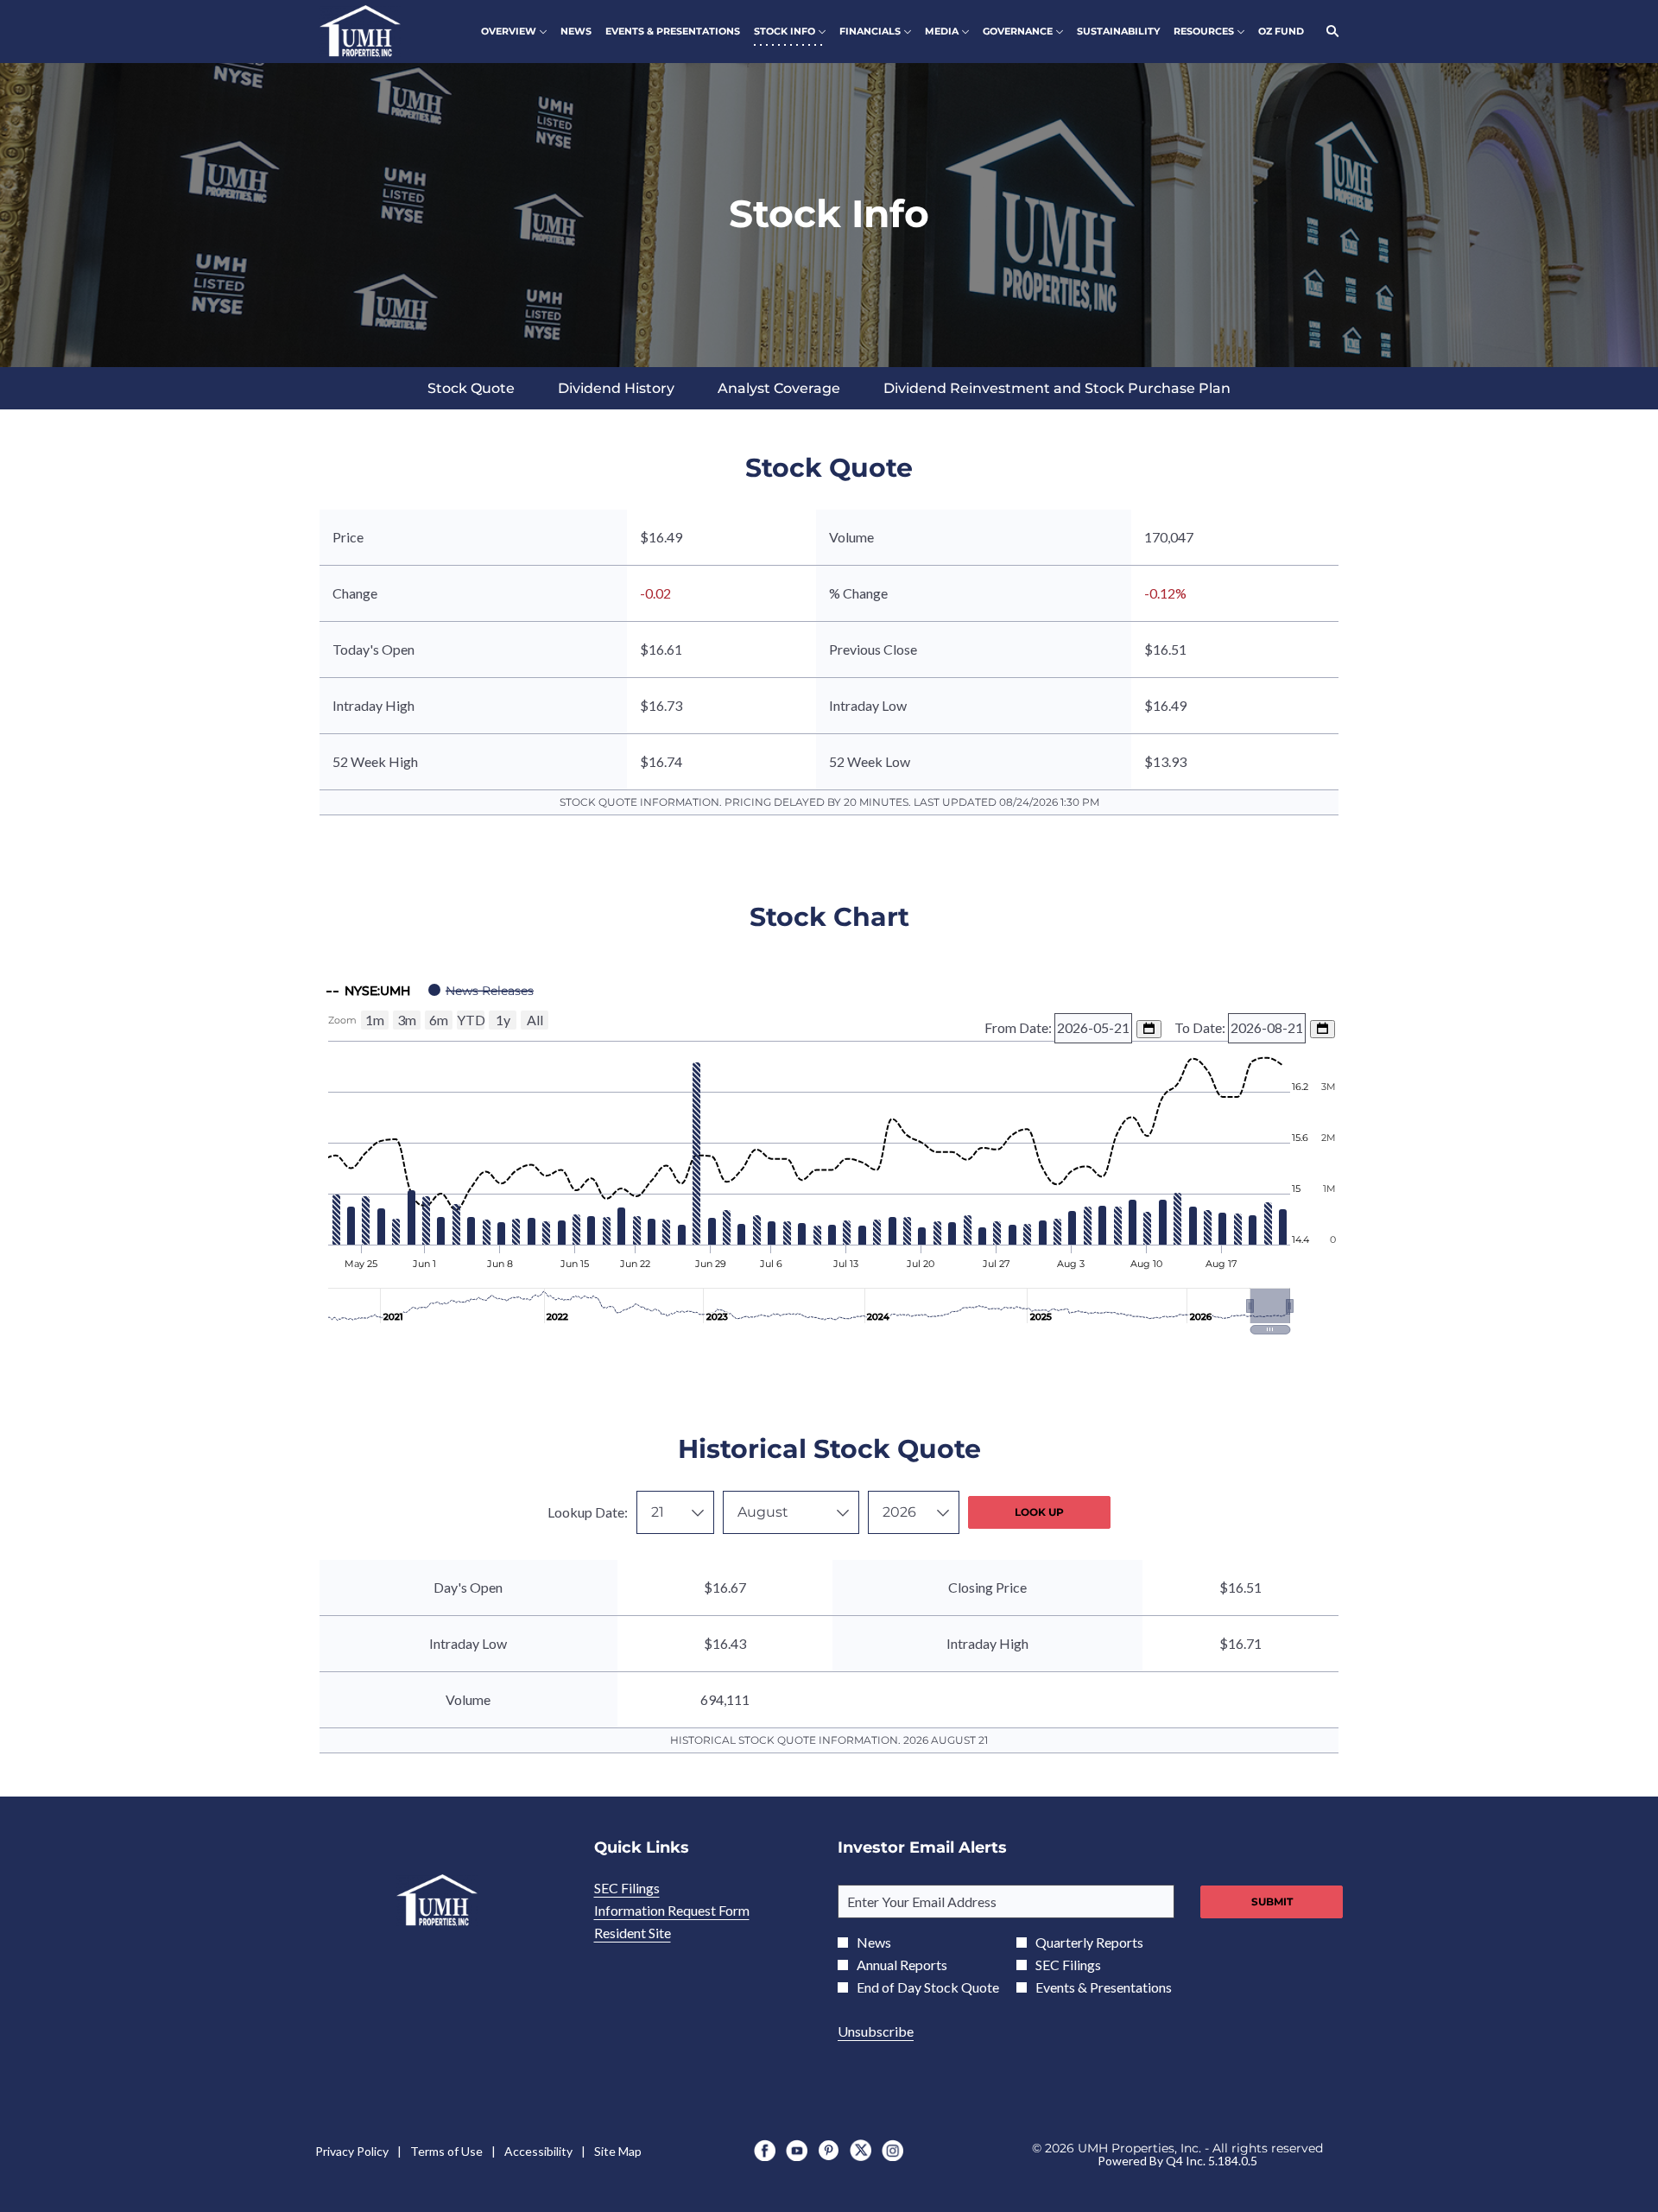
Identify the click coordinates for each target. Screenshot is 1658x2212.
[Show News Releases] (481, 991)
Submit (1272, 1901)
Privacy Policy (352, 2152)
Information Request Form (695, 1911)
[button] (1270, 1306)
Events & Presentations (1104, 1987)
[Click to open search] (1328, 32)
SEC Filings (650, 1888)
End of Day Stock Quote (928, 1987)
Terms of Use (446, 2152)
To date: (1201, 1027)
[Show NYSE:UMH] (368, 991)
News (874, 1943)
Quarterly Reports (1089, 1943)
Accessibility (538, 2152)
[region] (829, 1153)
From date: (1019, 1027)
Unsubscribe (876, 2031)
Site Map (618, 2152)
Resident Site (655, 1933)
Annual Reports (902, 1965)
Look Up (1039, 1512)
